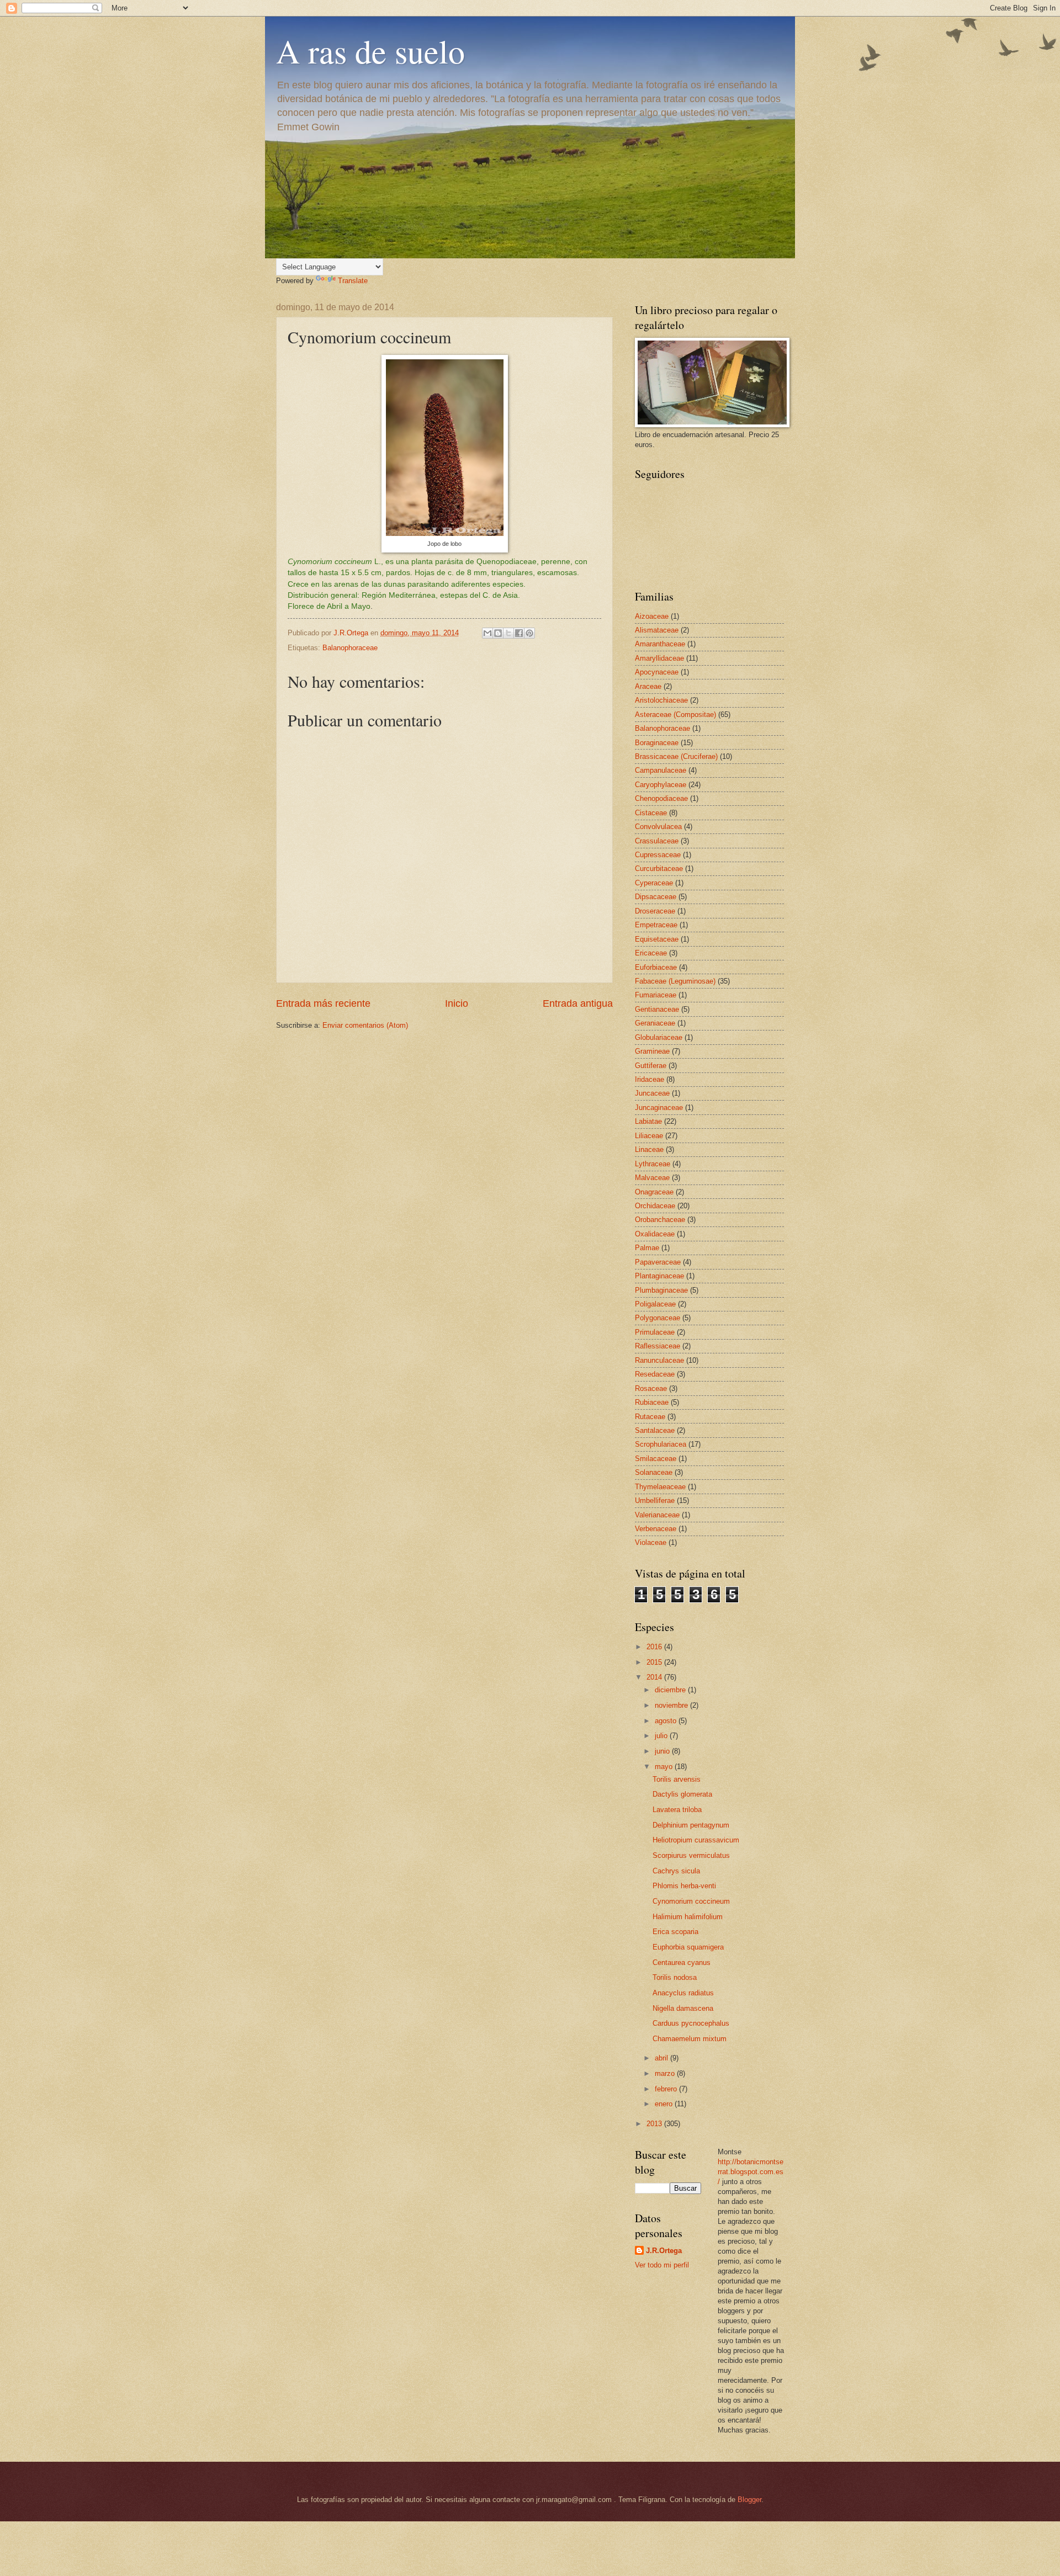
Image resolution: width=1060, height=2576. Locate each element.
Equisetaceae (657, 939)
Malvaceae (652, 1178)
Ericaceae (651, 953)
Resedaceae (655, 1374)
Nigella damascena (683, 2008)
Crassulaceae (657, 841)
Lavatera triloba (677, 1810)
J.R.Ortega (664, 2251)
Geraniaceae (655, 1023)
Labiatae (648, 1121)
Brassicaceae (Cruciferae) (676, 756)
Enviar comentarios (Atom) (365, 1025)
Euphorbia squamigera (688, 1947)
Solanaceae (654, 1472)
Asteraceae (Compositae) (675, 715)
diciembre (671, 1690)
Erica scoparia (675, 1932)
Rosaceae (651, 1388)
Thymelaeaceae (660, 1487)
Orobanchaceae (660, 1220)
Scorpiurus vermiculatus (691, 1855)
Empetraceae (656, 925)
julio (662, 1736)
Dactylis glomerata (682, 1794)
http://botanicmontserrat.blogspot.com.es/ (751, 2172)
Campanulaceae (661, 770)
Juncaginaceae (659, 1108)
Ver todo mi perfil (662, 2265)
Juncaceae (652, 1093)
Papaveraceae (658, 1262)
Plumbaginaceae (661, 1290)
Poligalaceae (655, 1304)
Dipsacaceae (656, 897)
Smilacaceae (656, 1459)
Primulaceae (655, 1332)
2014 (655, 1677)
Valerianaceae (657, 1515)
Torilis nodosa (675, 1977)
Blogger (749, 2500)
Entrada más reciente (323, 1003)
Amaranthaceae (660, 644)
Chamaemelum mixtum (690, 2039)
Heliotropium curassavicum (696, 1840)
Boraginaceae (657, 743)
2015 (655, 1662)
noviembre (672, 1705)
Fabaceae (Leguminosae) (675, 981)
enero (665, 2104)
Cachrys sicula (676, 1871)
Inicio (457, 1003)
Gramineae (652, 1051)
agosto (667, 1721)
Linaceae (649, 1149)
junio (663, 1751)
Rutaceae (650, 1417)
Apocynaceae (657, 672)
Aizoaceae (652, 616)
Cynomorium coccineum (691, 1901)
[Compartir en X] (508, 633)
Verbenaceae (656, 1529)
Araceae (648, 686)
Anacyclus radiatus (683, 1993)
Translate (353, 281)
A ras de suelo (370, 51)
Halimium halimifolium (688, 1917)
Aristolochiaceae (661, 700)
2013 (655, 2124)
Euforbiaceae (656, 967)
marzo (666, 2073)
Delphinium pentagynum (691, 1825)
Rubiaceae (652, 1402)
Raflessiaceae (658, 1346)
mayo (665, 1767)
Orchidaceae (655, 1206)
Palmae (647, 1248)
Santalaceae (655, 1430)
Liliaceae (649, 1136)
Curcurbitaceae (659, 869)
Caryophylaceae (661, 785)
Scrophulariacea (661, 1444)
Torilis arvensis (677, 1779)
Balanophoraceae (350, 648)
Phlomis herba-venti (684, 1886)
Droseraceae (655, 911)
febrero (667, 2089)
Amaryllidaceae (659, 658)
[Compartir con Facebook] (519, 633)
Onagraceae (654, 1192)
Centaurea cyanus (682, 1962)
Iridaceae (650, 1079)
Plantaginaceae (659, 1276)
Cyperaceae (654, 883)
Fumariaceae (656, 995)
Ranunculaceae (659, 1360)
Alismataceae (657, 630)
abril (662, 2058)
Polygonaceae (658, 1318)
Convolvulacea (658, 827)
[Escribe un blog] (498, 633)
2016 (655, 1647)
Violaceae (651, 1542)
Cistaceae (651, 813)
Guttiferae (651, 1066)
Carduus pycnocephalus (691, 2023)
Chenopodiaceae (661, 798)
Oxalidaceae (655, 1234)
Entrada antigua (578, 1003)
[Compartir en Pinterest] (529, 633)
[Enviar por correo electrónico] (487, 633)
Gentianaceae (657, 1009)
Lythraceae (653, 1164)
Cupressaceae (658, 855)
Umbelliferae (655, 1501)
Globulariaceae (659, 1037)
